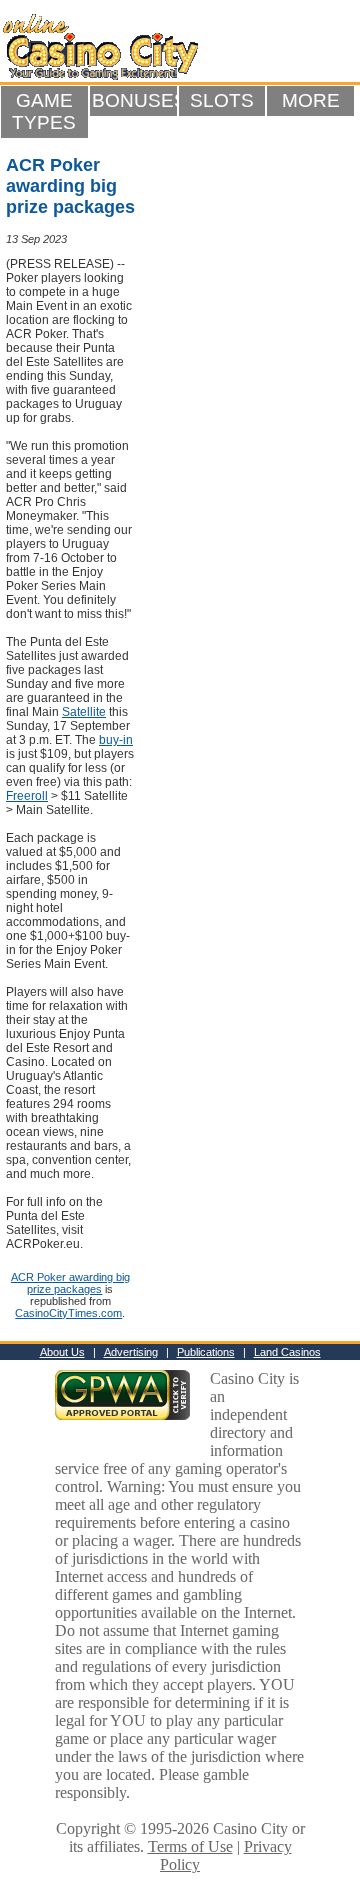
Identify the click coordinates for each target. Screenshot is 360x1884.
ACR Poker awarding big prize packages (70, 1283)
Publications (206, 1352)
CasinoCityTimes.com (68, 1313)
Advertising (131, 1352)
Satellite (84, 712)
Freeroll (27, 796)
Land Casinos (287, 1352)
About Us (62, 1352)
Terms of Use (190, 1846)
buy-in (116, 740)
